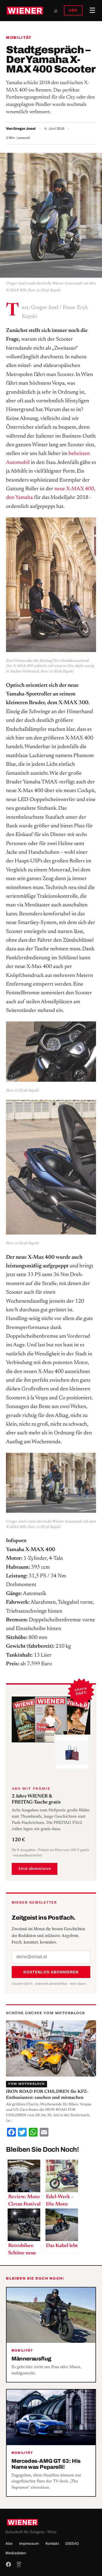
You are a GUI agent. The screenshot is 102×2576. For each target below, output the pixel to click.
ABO (73, 10)
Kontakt (52, 2544)
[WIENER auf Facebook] (8, 2564)
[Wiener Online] (25, 11)
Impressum (29, 2544)
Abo (9, 2544)
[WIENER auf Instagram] (19, 2564)
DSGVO (72, 2544)
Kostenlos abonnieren (51, 1972)
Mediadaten (16, 2553)
